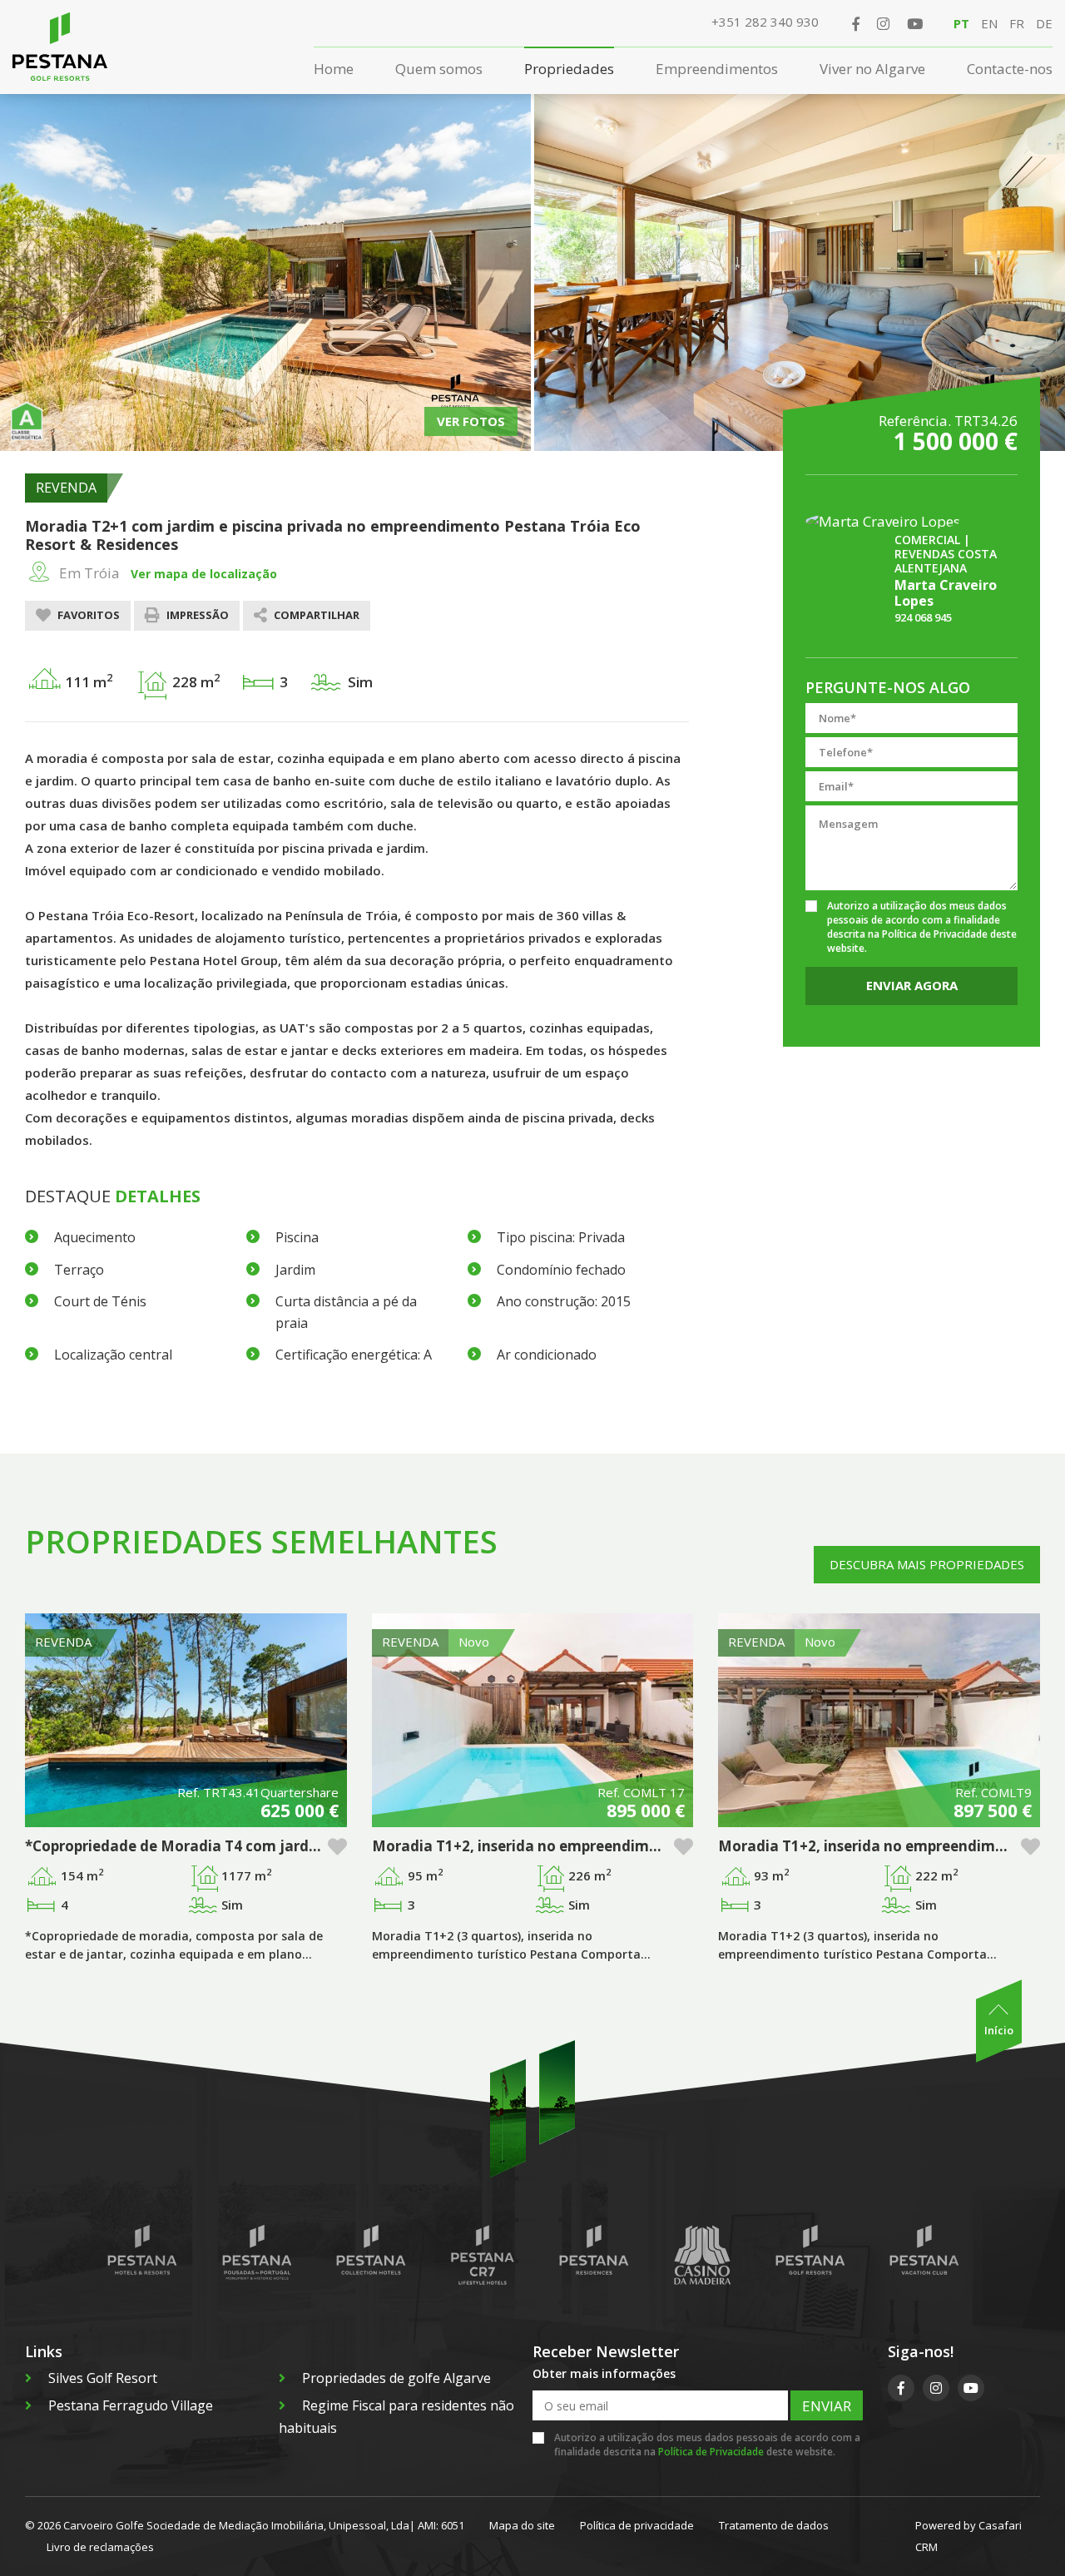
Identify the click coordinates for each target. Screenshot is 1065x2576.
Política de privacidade (637, 2525)
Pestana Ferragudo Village (131, 2405)
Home (334, 69)
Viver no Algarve (872, 69)
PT (961, 23)
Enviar (827, 2406)
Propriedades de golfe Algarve (396, 2378)
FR (1017, 23)
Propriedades (569, 69)
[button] (337, 1847)
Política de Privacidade (935, 934)
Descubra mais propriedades (927, 1564)
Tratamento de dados (774, 2525)
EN (989, 23)
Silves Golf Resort (103, 2378)
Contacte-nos (1010, 69)
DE (1044, 23)
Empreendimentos (717, 69)
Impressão (196, 615)
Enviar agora (912, 985)
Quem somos (439, 69)
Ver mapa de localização (204, 574)
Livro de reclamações (100, 2547)
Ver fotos (471, 421)
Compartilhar (315, 615)
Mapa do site (522, 2525)
